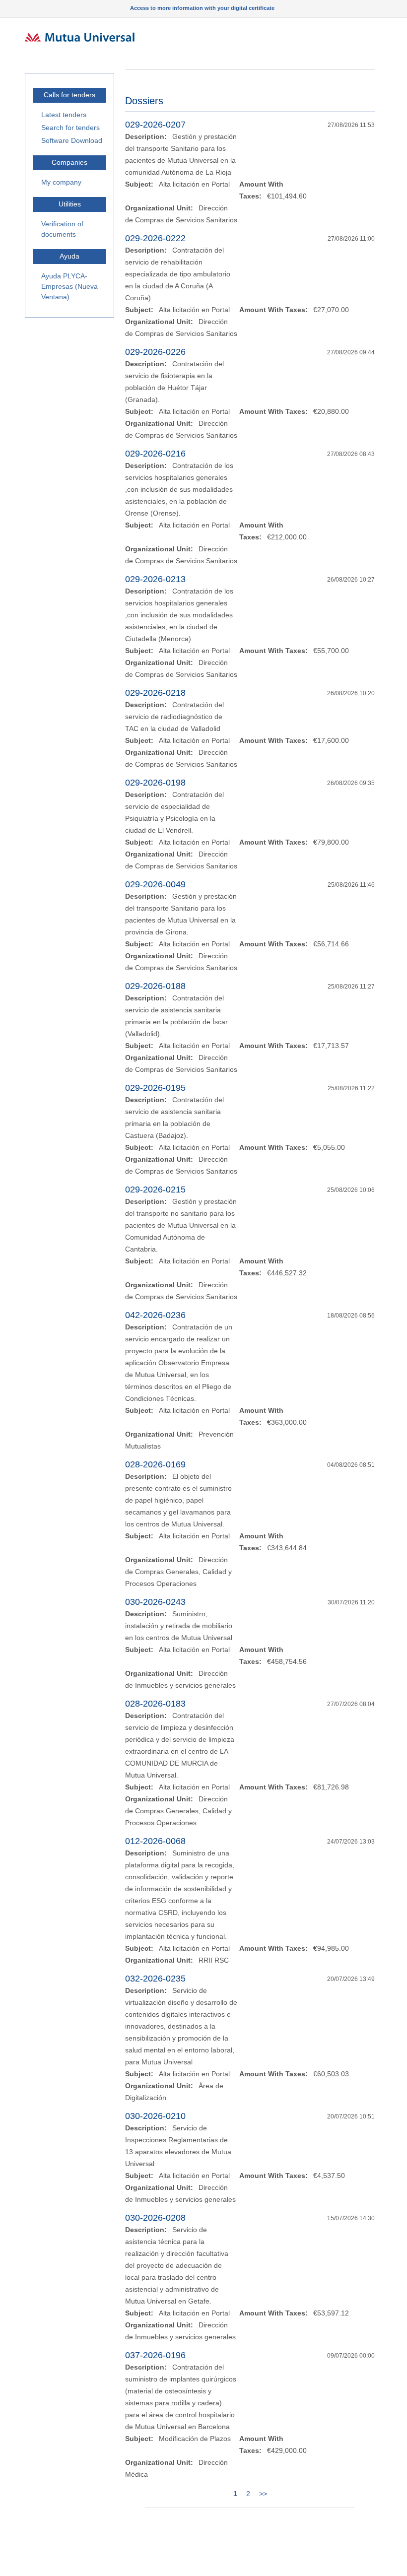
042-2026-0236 (155, 1315)
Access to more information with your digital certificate (202, 8)
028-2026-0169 (155, 1464)
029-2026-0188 (155, 986)
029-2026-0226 (155, 352)
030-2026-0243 (155, 1602)
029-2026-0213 (155, 579)
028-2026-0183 (155, 1704)
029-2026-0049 (155, 884)
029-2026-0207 (155, 125)
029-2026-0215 (155, 1189)
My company (61, 182)
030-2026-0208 (155, 2218)
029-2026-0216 (155, 454)
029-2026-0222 (155, 238)
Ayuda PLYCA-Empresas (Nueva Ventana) (69, 286)
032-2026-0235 (155, 1979)
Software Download (72, 140)
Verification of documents (62, 229)
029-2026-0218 (155, 693)
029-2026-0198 (155, 783)
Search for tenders (70, 128)
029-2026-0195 (155, 1088)
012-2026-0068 (155, 1841)
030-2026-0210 (155, 2116)
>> (263, 2494)
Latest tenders (64, 115)
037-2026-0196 (155, 2355)
